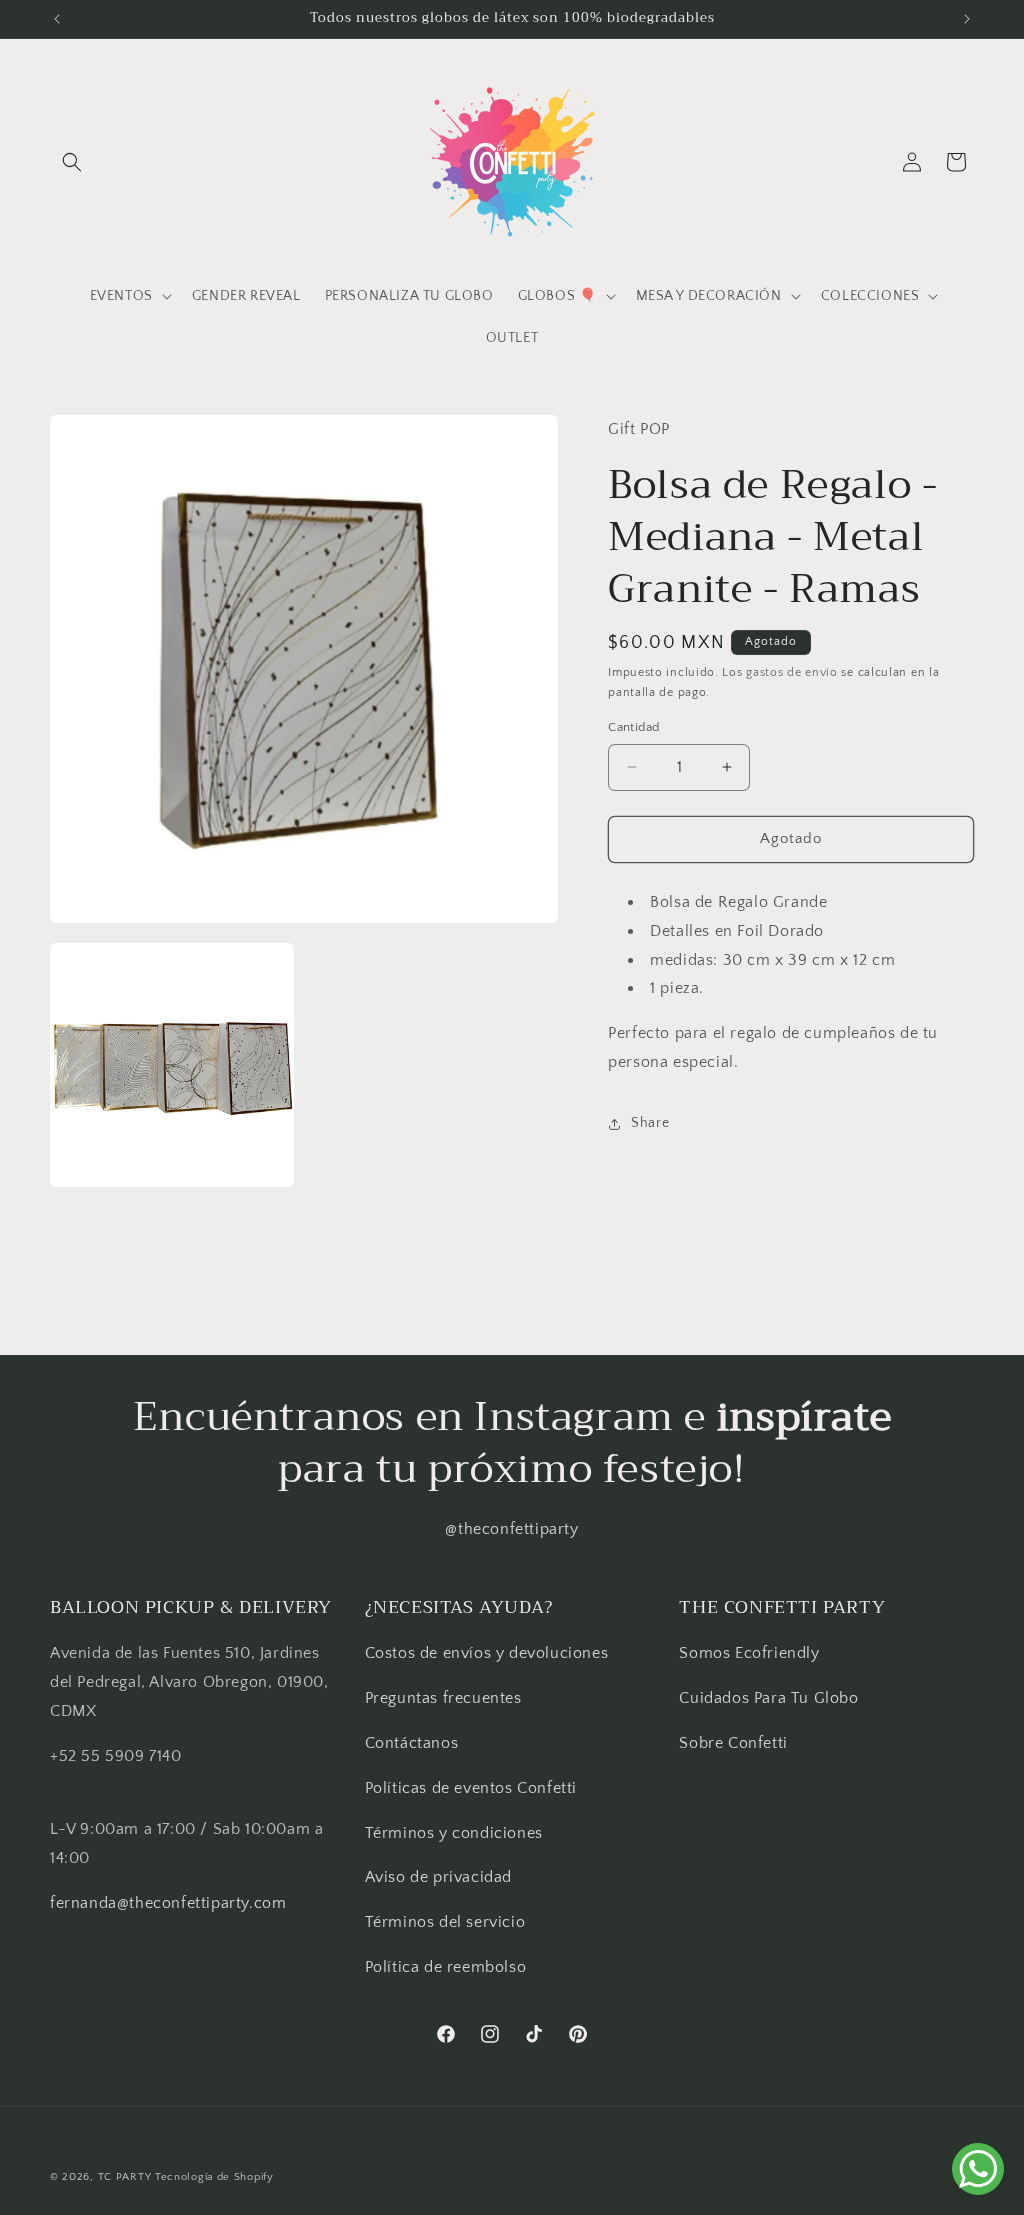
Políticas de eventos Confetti (471, 1788)
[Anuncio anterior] (57, 19)
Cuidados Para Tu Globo (768, 1698)
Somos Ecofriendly (751, 1653)
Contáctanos (412, 1743)
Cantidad (633, 727)
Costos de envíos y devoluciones (487, 1653)
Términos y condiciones (454, 1833)
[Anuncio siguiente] (967, 19)
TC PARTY (125, 2177)
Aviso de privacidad (438, 1877)
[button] (72, 162)
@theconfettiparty (511, 1529)
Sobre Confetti (733, 1743)
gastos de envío (792, 672)
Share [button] (650, 1123)
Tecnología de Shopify (214, 2177)
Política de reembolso (446, 1967)
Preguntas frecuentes (443, 1698)
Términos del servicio (445, 1922)
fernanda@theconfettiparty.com (168, 1903)
